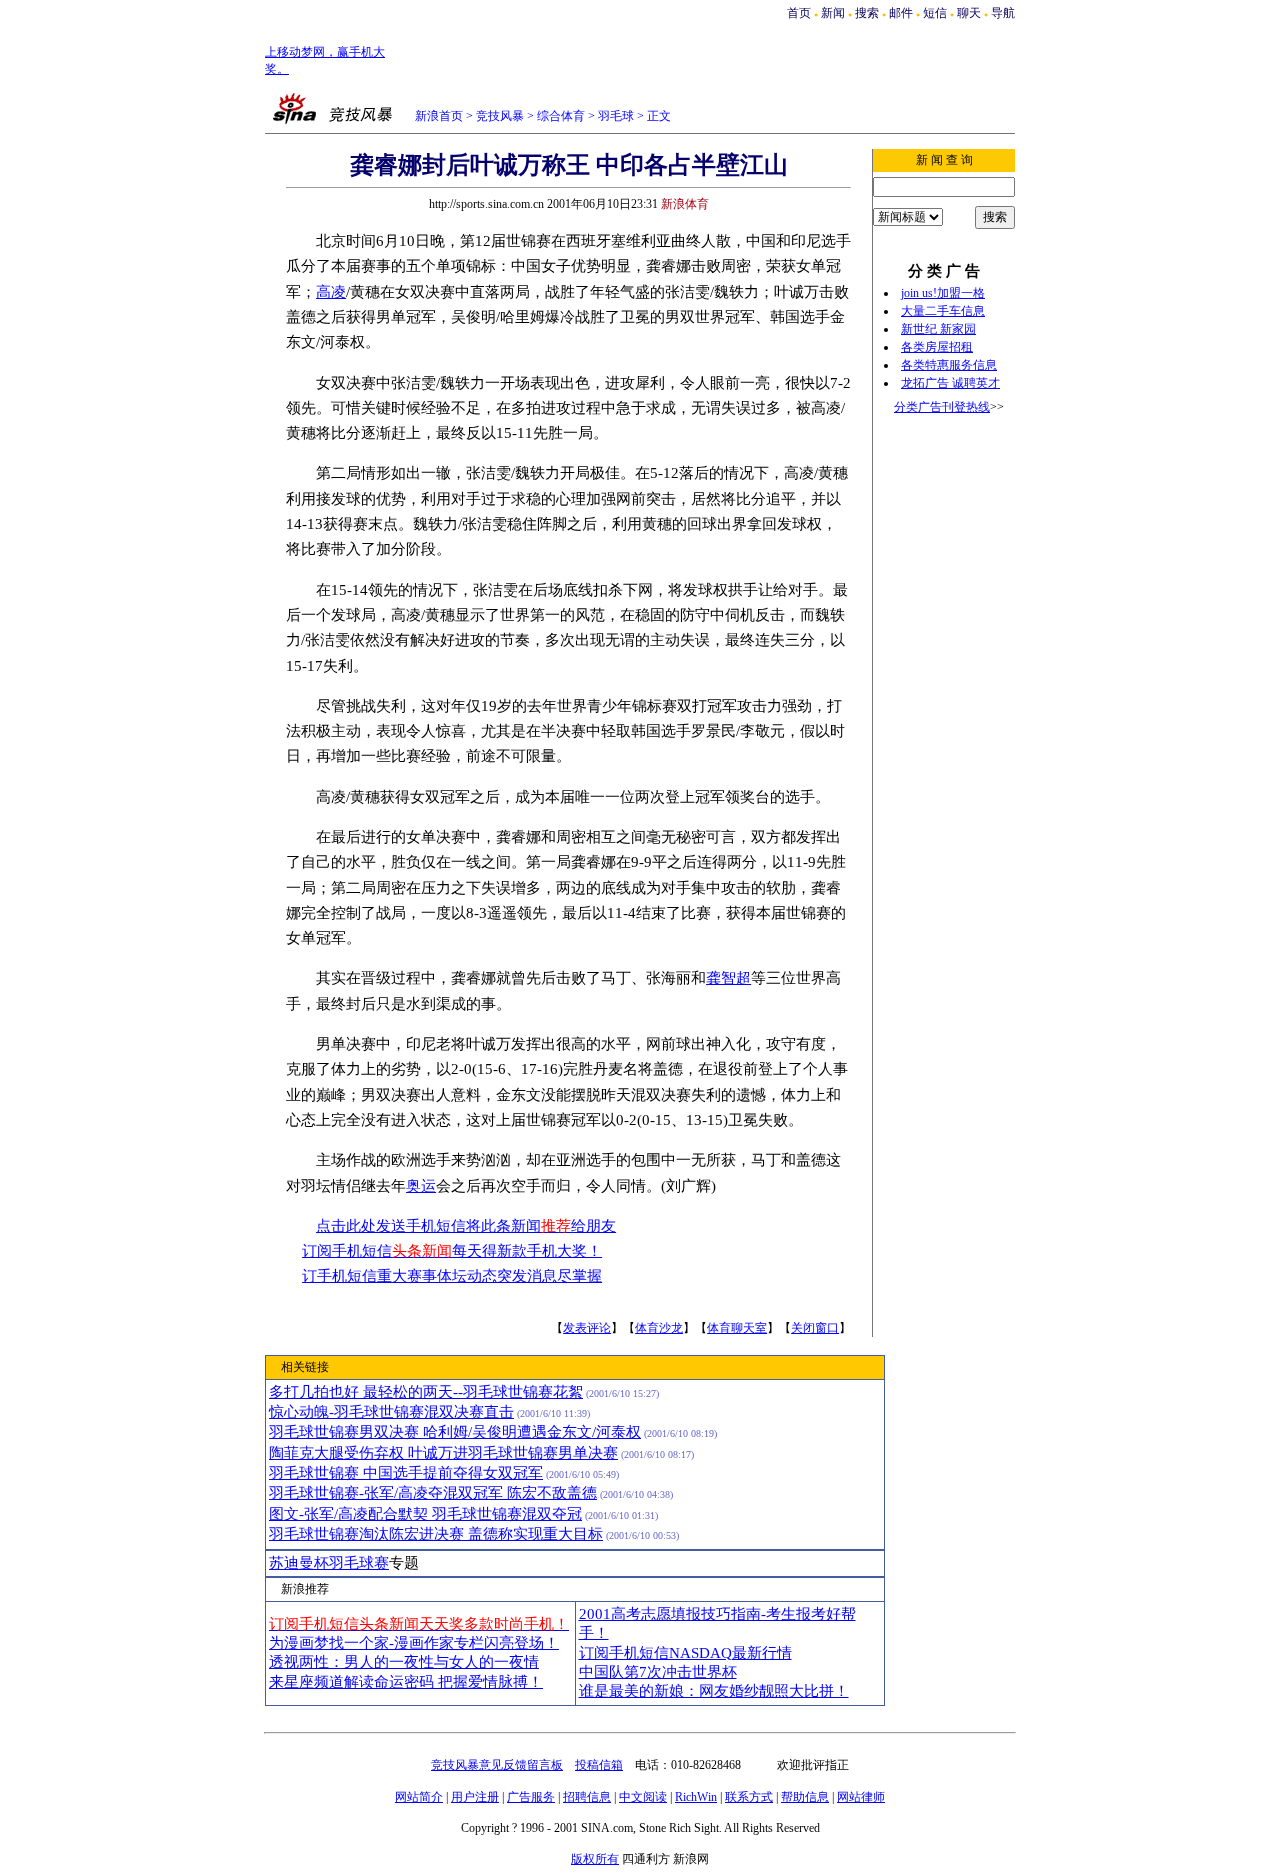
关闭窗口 (815, 1328)
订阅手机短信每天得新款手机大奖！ (452, 1251)
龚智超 (728, 978)
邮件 (901, 13)
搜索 (868, 13)
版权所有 (595, 1859)
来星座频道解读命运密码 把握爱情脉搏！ (406, 1682)
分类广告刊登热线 (942, 407)
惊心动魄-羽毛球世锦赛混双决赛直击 (391, 1412)
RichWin (696, 1797)
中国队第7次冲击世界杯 (658, 1672)
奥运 (421, 1186)
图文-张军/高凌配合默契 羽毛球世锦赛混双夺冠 (425, 1514)
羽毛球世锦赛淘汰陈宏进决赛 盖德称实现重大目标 (436, 1534)
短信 (935, 13)
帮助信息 (805, 1797)
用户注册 (475, 1797)
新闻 (833, 13)
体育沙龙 (659, 1328)
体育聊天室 (737, 1328)
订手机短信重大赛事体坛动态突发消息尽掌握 (452, 1276)
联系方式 (749, 1797)
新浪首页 (439, 116)
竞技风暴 (500, 116)
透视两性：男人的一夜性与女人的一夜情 (404, 1662)
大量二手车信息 (943, 311)
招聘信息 (587, 1797)
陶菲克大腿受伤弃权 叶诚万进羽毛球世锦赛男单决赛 (443, 1453)
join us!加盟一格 (943, 293)
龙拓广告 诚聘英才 (950, 383)
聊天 (969, 13)
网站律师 (861, 1797)
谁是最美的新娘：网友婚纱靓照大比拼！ (714, 1691)
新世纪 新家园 (938, 329)
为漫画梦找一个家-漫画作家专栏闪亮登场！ (414, 1643)
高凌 (331, 292)
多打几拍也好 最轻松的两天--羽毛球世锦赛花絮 (426, 1392)
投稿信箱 (599, 1765)
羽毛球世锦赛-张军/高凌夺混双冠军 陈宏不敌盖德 (433, 1493)
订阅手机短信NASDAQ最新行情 (685, 1653)
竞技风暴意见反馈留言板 (497, 1765)
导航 (1003, 13)
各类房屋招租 (937, 347)
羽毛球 (616, 116)
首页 (799, 13)
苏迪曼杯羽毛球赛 (329, 1563)
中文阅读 (643, 1797)
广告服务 (531, 1797)
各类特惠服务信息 (949, 365)
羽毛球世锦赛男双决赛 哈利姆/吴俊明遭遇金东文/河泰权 (455, 1432)
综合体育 (561, 116)
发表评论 (587, 1328)
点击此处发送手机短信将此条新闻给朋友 (466, 1226)
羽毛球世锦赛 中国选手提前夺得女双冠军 (406, 1473)
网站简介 (419, 1797)
